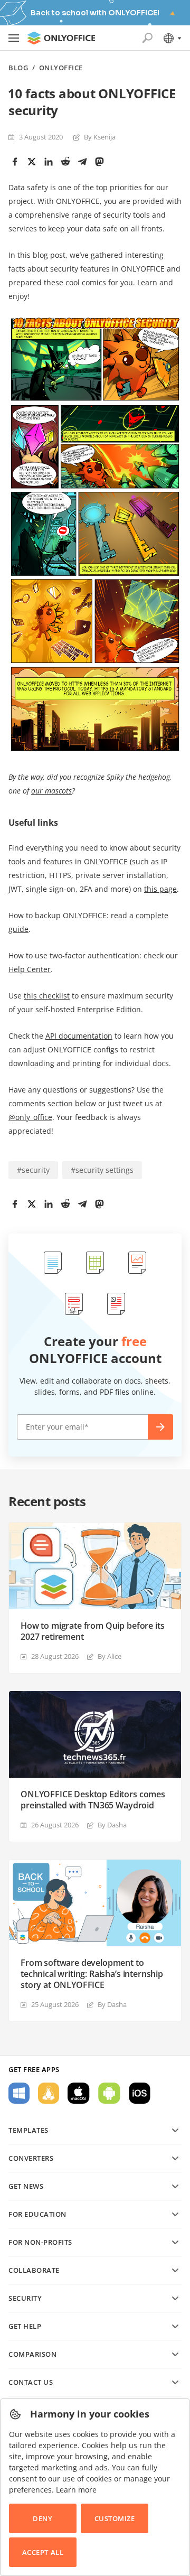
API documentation (79, 1036)
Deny (42, 2518)
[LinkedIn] (49, 162)
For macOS (79, 2093)
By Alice (110, 1656)
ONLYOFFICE (61, 68)
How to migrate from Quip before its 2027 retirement (92, 1631)
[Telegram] (82, 162)
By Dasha (112, 1825)
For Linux (49, 2093)
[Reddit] (65, 162)
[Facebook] (15, 162)
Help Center (30, 969)
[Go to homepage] (61, 38)
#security (33, 1170)
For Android (109, 2093)
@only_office (30, 1117)
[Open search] (147, 38)
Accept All (43, 2552)
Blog (18, 68)
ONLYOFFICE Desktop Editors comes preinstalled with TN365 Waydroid (93, 1800)
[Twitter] (32, 162)
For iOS (140, 2093)
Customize (115, 2518)
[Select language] (172, 38)
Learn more (76, 2490)
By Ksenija (100, 137)
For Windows (19, 2093)
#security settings (102, 1170)
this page (160, 889)
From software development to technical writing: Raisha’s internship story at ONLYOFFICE (92, 1974)
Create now (160, 1427)
